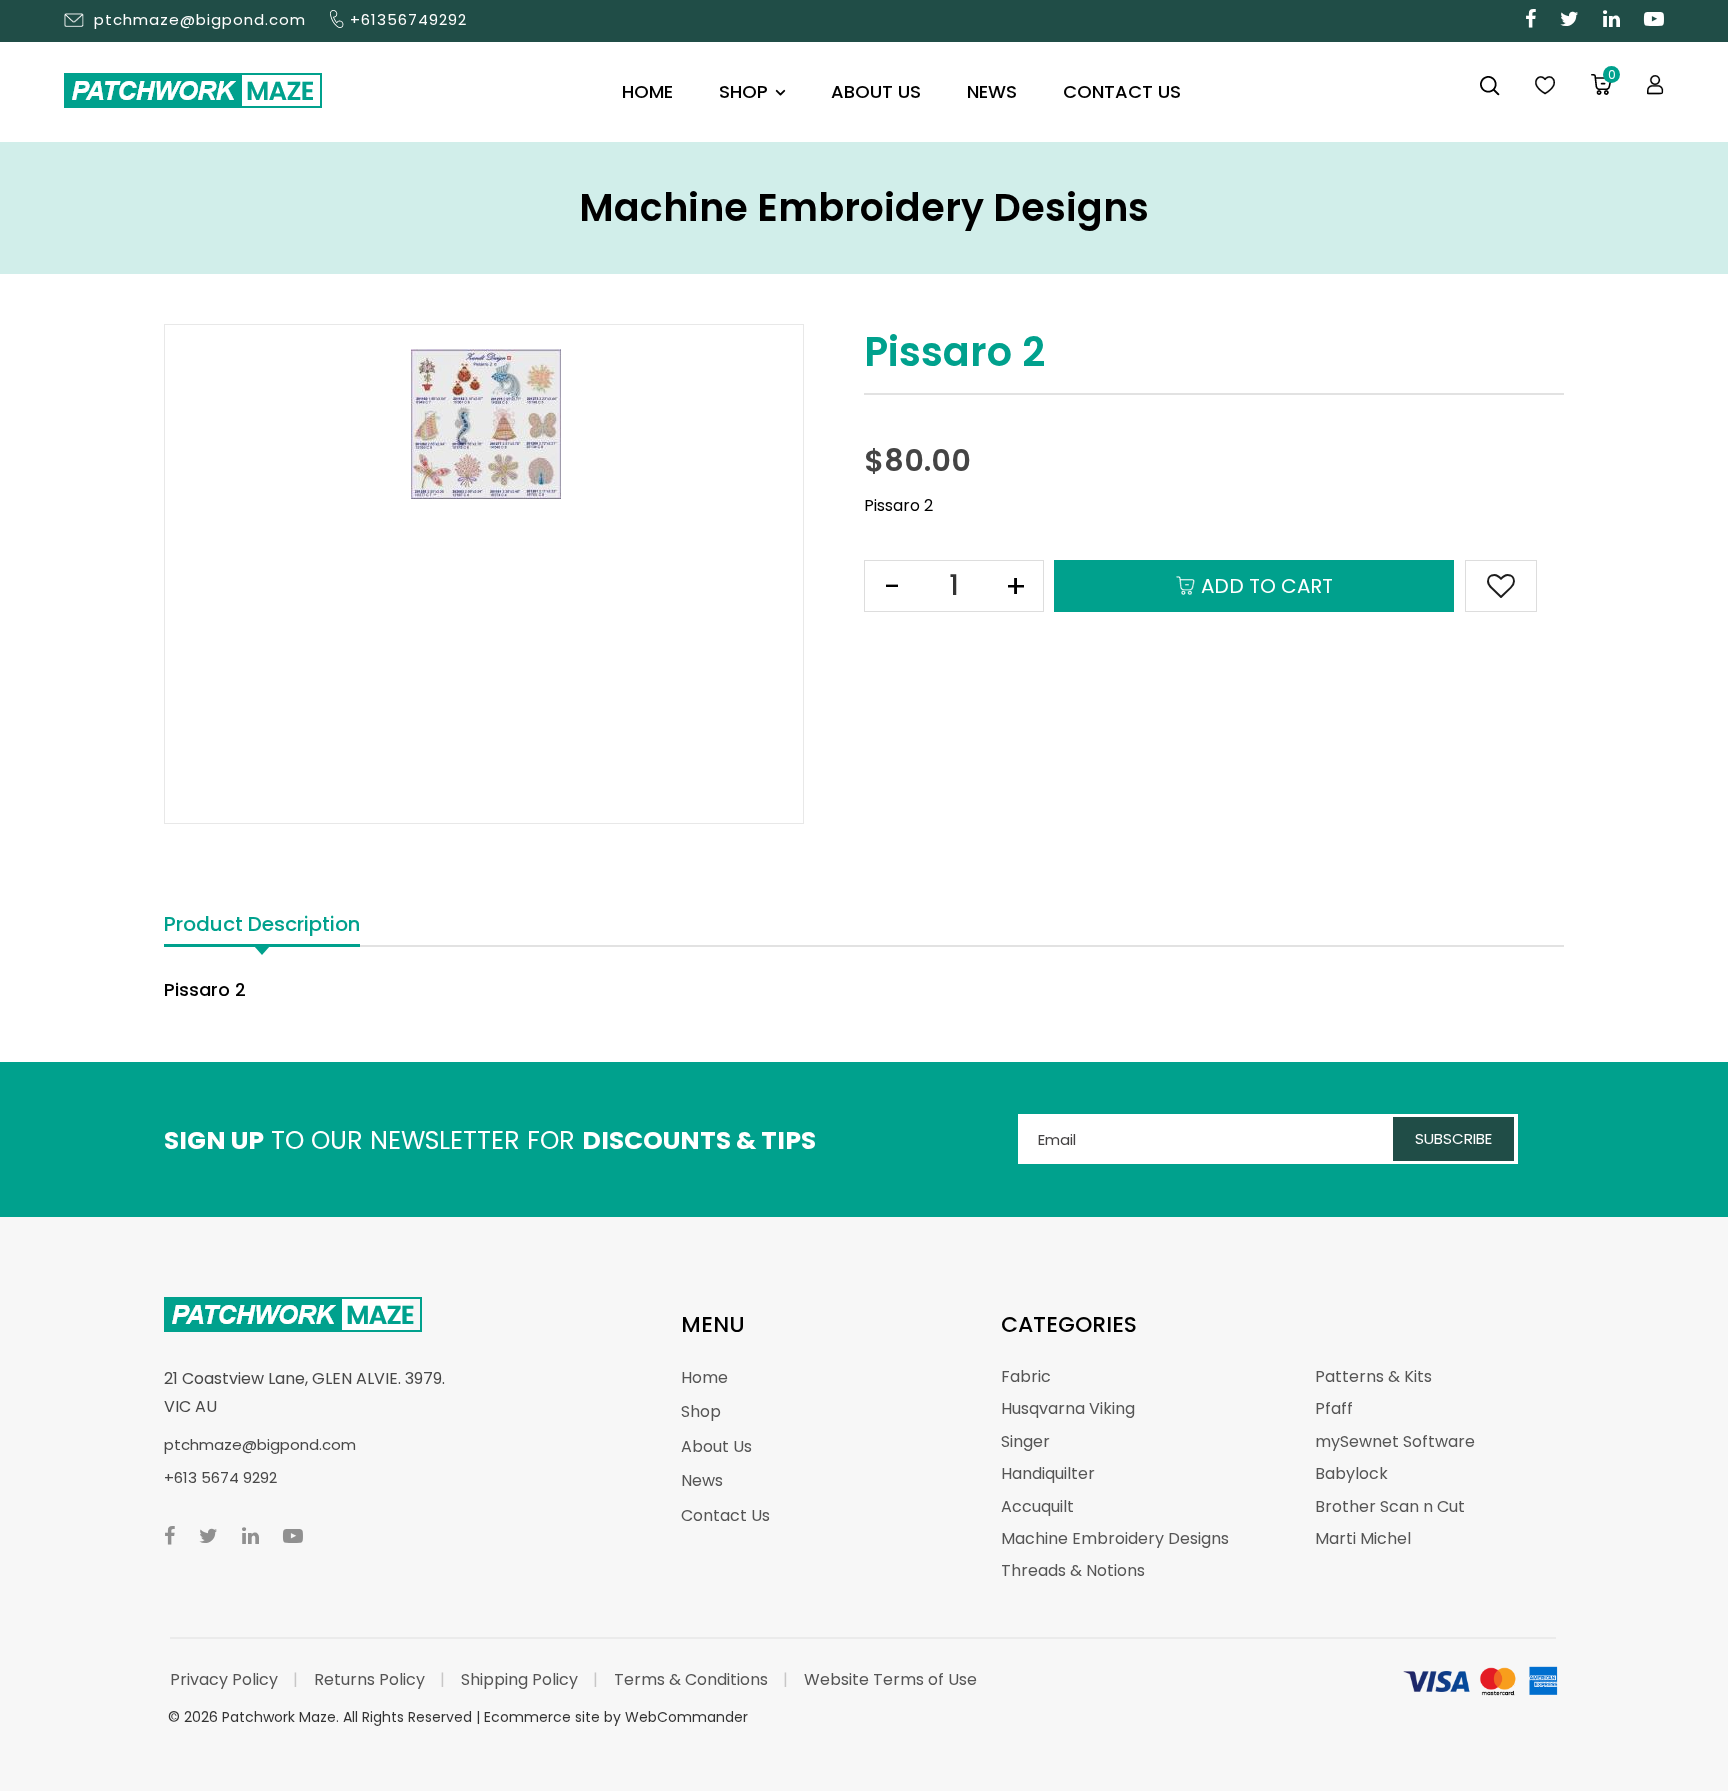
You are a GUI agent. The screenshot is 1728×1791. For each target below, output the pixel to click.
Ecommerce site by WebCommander (616, 1717)
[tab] (262, 925)
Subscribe (1453, 1138)
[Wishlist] (1545, 86)
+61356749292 (408, 19)
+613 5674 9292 (220, 1477)
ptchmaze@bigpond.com (200, 19)
